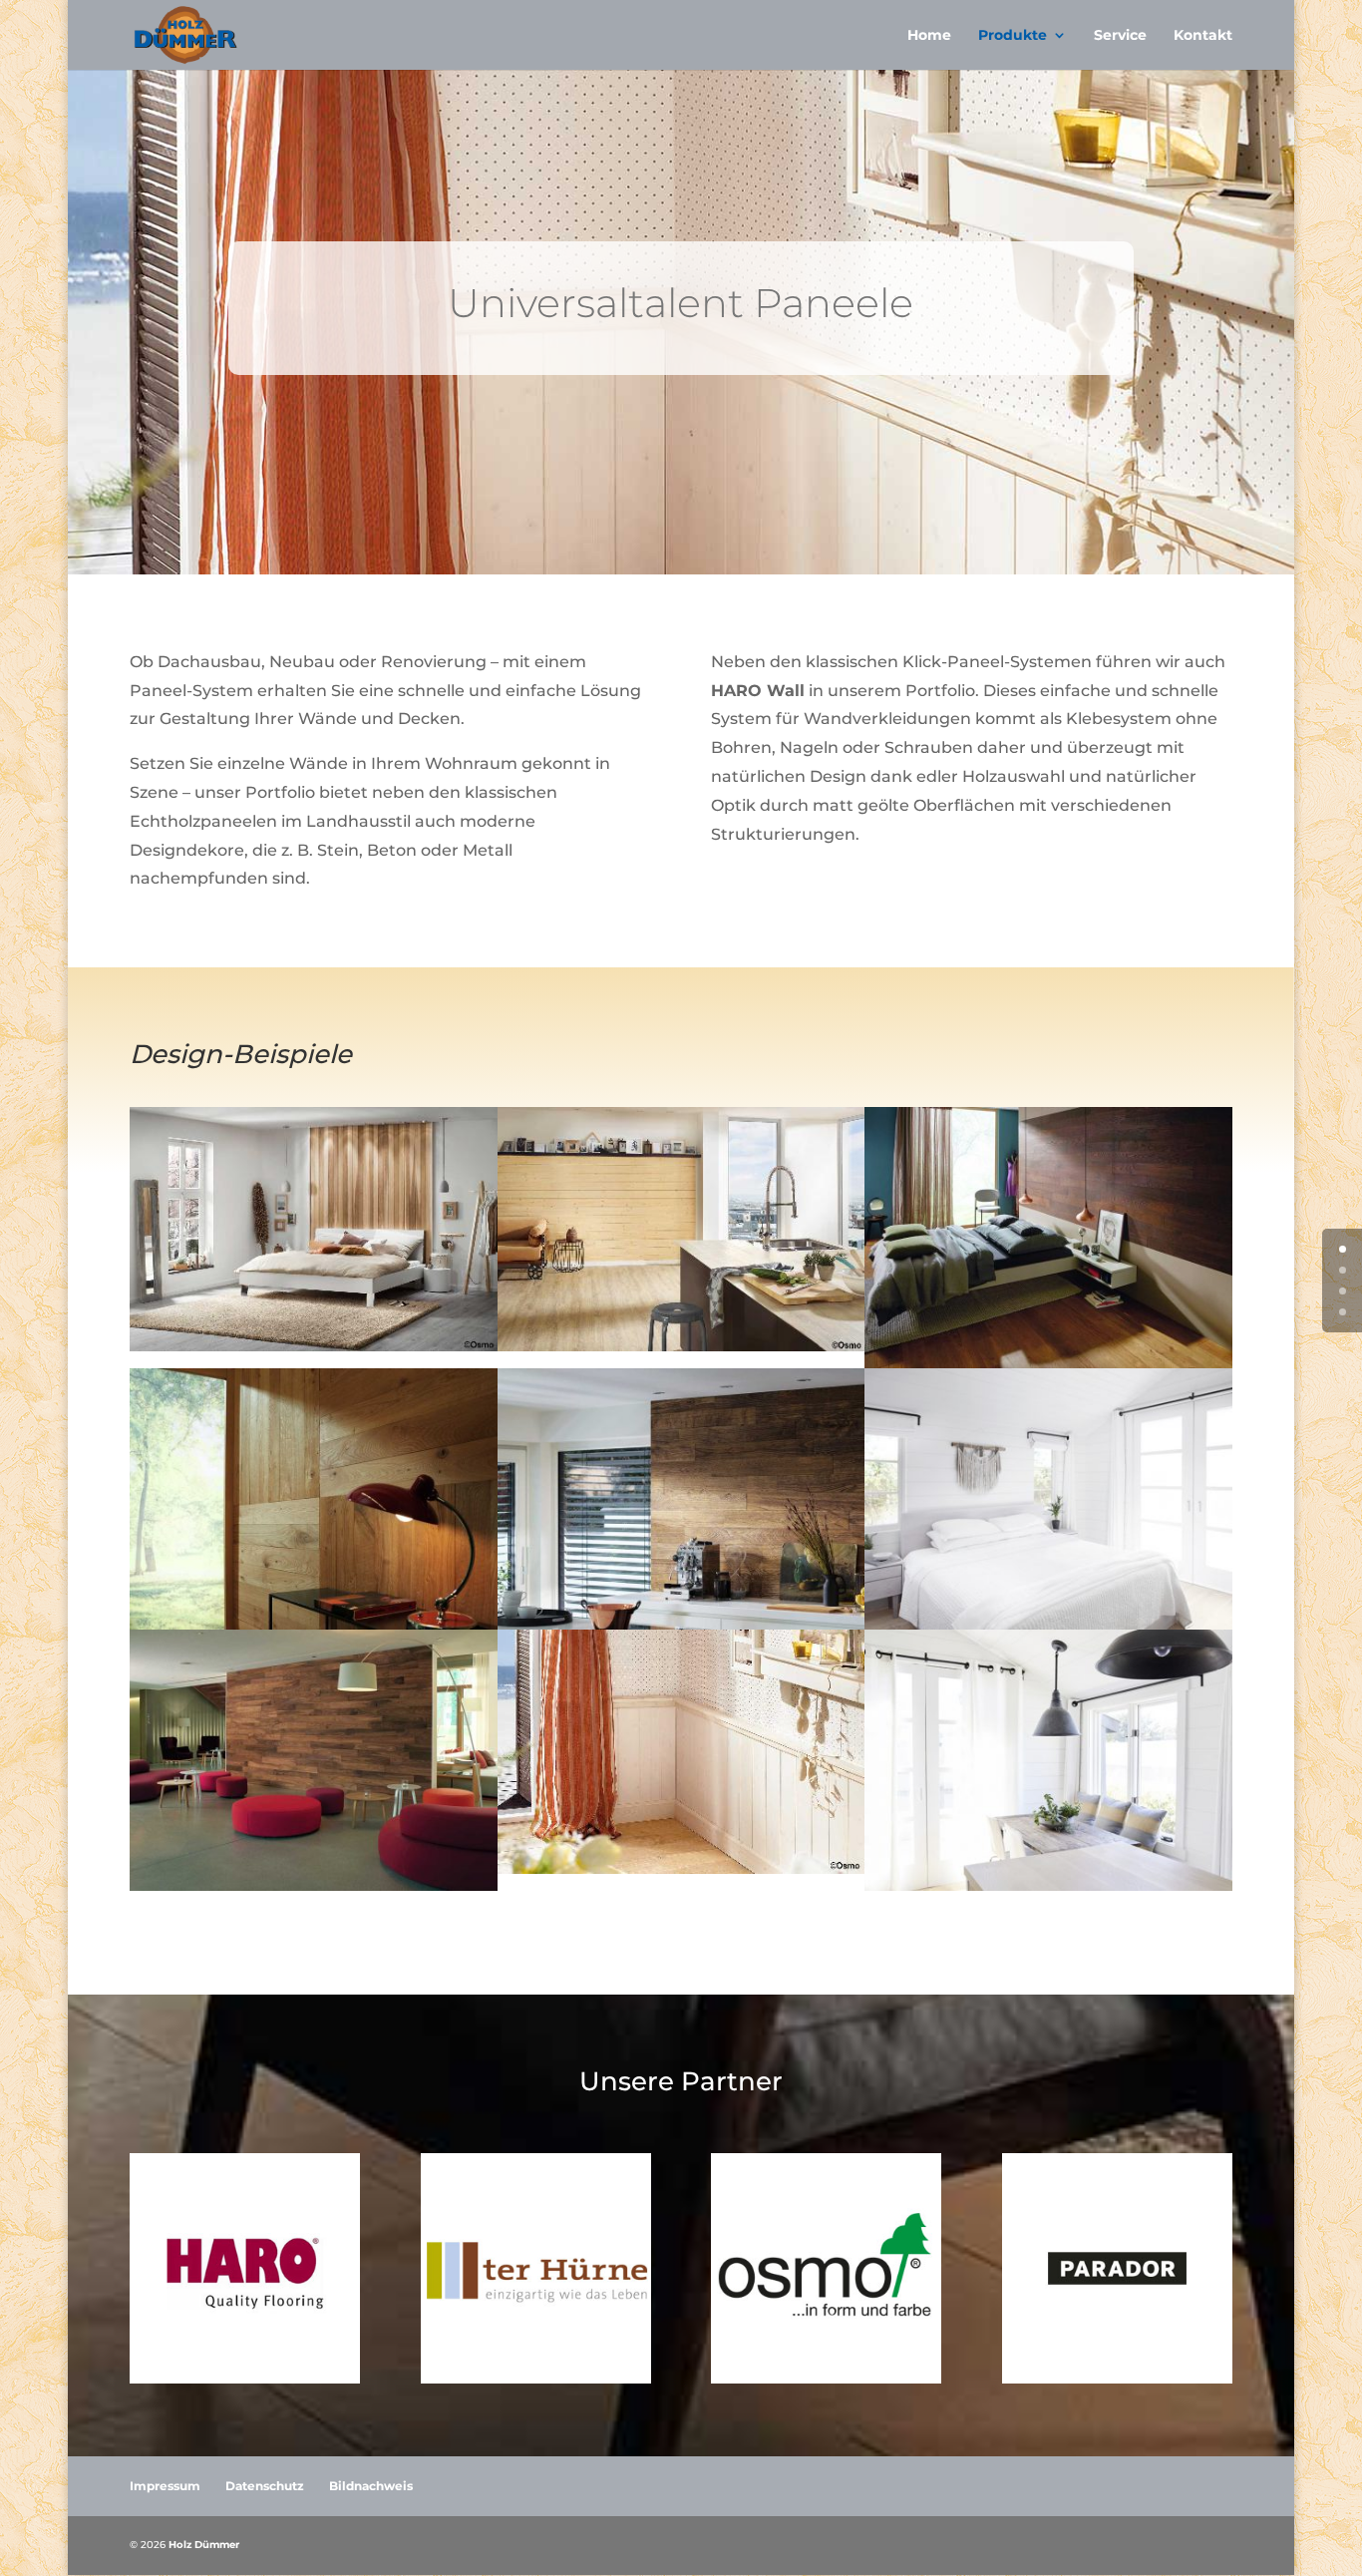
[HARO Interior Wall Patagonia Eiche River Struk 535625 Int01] (314, 1624)
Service (1120, 36)
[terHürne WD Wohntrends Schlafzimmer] (1048, 1624)
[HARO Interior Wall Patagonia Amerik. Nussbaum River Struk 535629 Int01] (314, 1885)
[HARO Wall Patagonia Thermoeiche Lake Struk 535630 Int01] (1048, 1363)
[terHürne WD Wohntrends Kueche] (1048, 1885)
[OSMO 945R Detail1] (681, 1868)
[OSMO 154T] (314, 1346)
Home (929, 36)
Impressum (165, 2486)
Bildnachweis (371, 2486)
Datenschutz (265, 2486)
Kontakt (1203, 36)
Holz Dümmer (204, 2545)
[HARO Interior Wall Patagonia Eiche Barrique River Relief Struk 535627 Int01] (681, 1624)
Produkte (1013, 36)
